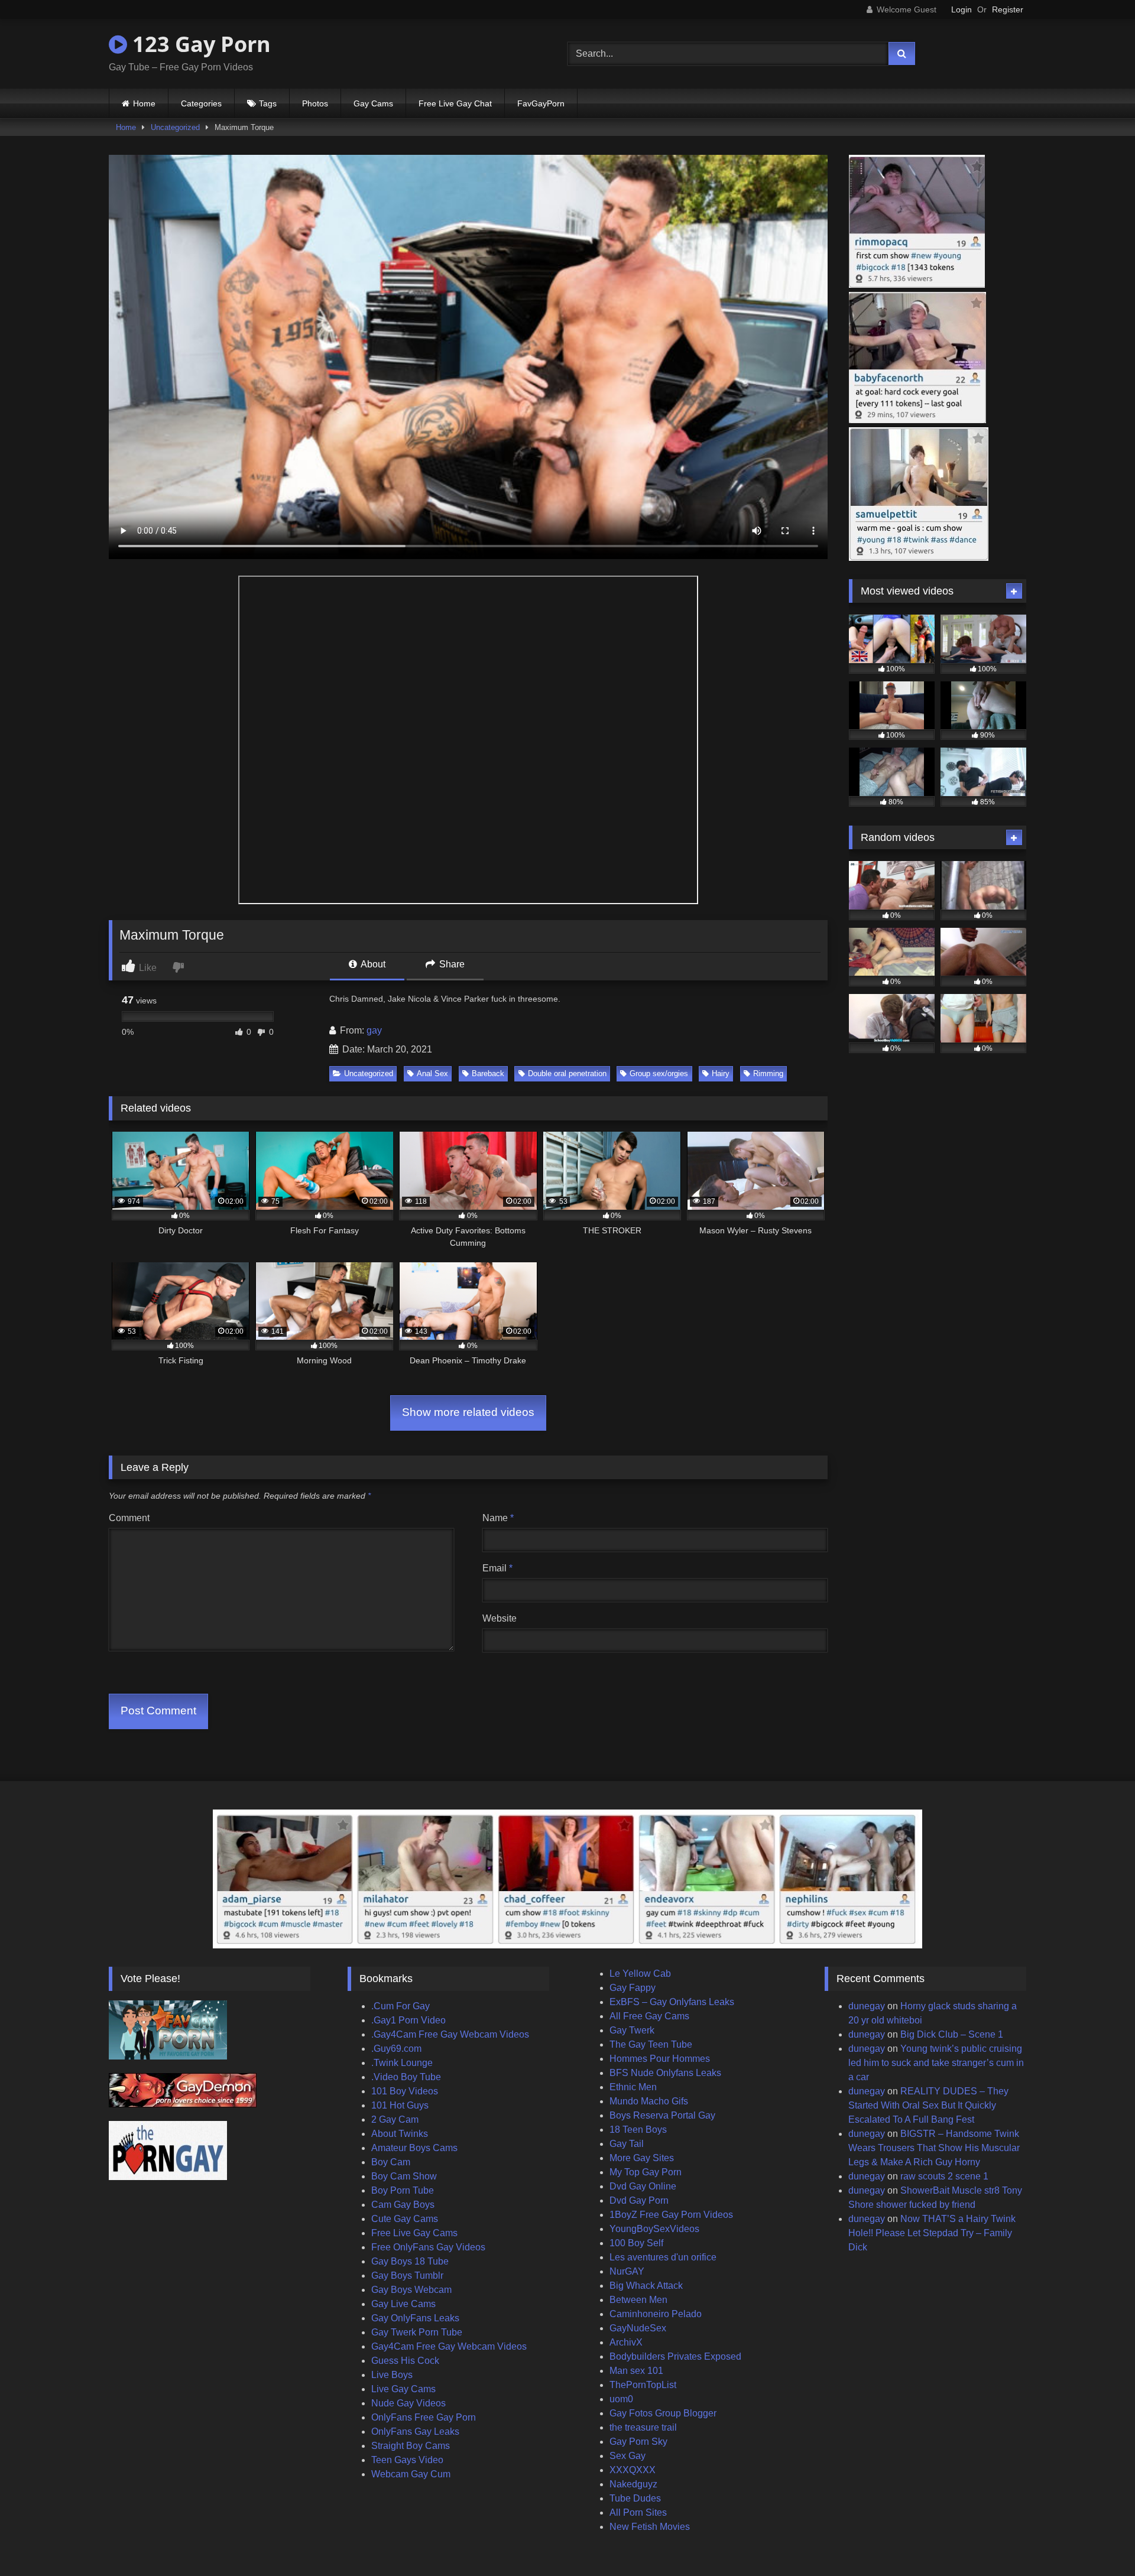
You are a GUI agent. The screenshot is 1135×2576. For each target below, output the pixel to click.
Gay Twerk (632, 2030)
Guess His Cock (405, 2361)
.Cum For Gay (401, 2006)
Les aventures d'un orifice (663, 2257)
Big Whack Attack (646, 2286)
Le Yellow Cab (640, 1974)
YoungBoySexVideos (654, 2229)
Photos (315, 103)
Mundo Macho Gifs (649, 2101)
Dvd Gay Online (643, 2186)
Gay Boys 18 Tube (410, 2261)
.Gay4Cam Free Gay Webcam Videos (450, 2034)
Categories (201, 103)
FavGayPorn (541, 103)
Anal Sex (432, 1073)
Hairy (721, 1073)
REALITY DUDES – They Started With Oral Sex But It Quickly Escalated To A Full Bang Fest (928, 2105)
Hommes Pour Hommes (660, 2059)
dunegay (867, 2006)
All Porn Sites (638, 2512)
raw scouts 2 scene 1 (944, 2176)
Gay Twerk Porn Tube (417, 2332)
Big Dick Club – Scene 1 (952, 2034)
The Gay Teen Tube (651, 2044)
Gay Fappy (633, 1988)
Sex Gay (628, 2456)
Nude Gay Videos (408, 2403)
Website (500, 1618)
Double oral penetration (567, 1073)
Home (144, 103)
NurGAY (627, 2271)
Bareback (488, 1073)
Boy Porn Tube (403, 2190)
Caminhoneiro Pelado (656, 2314)
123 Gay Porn (199, 44)
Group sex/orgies (659, 1073)
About (372, 964)
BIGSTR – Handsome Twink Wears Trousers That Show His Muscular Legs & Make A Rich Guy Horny (934, 2148)
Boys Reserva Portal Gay (662, 2115)
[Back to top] (1098, 2541)
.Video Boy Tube (406, 2077)
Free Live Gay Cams (414, 2233)
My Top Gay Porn (646, 2172)
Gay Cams (373, 103)
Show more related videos (468, 1412)
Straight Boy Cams (411, 2446)
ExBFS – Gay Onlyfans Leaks (672, 2002)
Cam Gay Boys (403, 2205)
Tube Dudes (635, 2498)
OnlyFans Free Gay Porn (424, 2417)
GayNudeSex (638, 2328)
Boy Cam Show (404, 2176)
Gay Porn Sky (638, 2442)
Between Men (638, 2300)
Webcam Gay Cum (411, 2474)
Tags (268, 103)
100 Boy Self (636, 2243)
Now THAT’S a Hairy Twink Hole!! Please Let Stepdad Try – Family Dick (932, 2233)
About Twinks (400, 2134)
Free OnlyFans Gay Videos (428, 2247)
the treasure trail (643, 2427)
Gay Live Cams (403, 2304)
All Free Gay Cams (649, 2016)
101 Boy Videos (405, 2091)
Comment (129, 1518)
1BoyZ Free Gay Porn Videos (671, 2215)
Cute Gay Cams (405, 2219)
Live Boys (392, 2375)
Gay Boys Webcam (411, 2290)
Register (1008, 9)
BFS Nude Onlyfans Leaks (665, 2073)
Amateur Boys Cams (414, 2148)
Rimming (768, 1073)
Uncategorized (175, 127)
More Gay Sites (642, 2158)
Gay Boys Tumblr (407, 2275)
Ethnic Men (633, 2087)
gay (374, 1030)
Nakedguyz (633, 2484)
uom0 (621, 2399)
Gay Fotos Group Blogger (663, 2413)
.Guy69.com (396, 2049)
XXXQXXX (633, 2470)
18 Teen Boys (638, 2130)
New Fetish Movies (650, 2527)
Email (497, 1568)
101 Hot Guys (400, 2105)
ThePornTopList (643, 2385)
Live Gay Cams (403, 2389)
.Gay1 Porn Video (408, 2020)
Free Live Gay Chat (455, 103)
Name (498, 1518)
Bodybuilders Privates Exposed (675, 2356)
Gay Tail (627, 2144)
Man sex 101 (636, 2371)
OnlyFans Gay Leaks (415, 2432)
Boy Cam (391, 2162)
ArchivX (626, 2342)
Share (451, 964)
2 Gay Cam (395, 2119)
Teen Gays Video (407, 2460)
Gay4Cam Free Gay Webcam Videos (449, 2346)
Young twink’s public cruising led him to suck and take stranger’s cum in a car (936, 2063)
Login (961, 9)
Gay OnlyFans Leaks (415, 2318)
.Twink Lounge (402, 2063)
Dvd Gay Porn (639, 2200)
